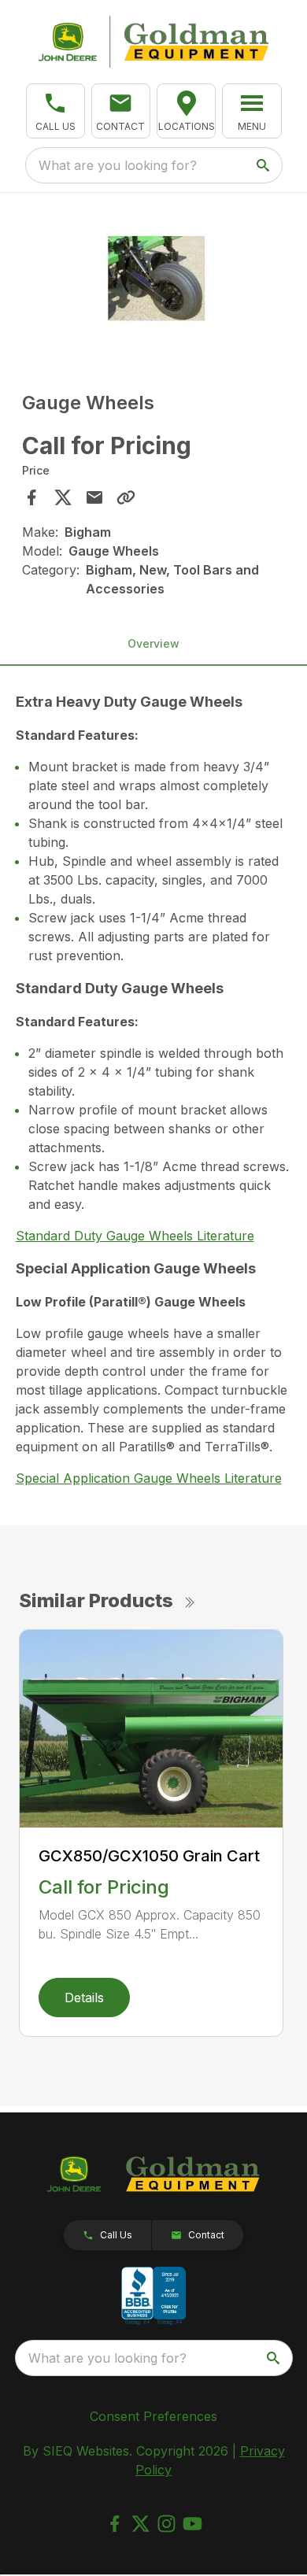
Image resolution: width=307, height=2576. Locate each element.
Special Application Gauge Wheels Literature (149, 1478)
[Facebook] (115, 2524)
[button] (55, 111)
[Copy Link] (126, 497)
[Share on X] (63, 497)
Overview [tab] (153, 643)
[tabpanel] (154, 281)
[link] (186, 111)
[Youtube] (192, 2524)
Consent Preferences (153, 2416)
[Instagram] (166, 2524)
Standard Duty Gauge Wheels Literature (135, 1236)
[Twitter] (141, 2524)
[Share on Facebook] (31, 497)
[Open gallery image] (154, 278)
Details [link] (84, 1998)
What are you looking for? (118, 165)
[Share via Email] (94, 497)
